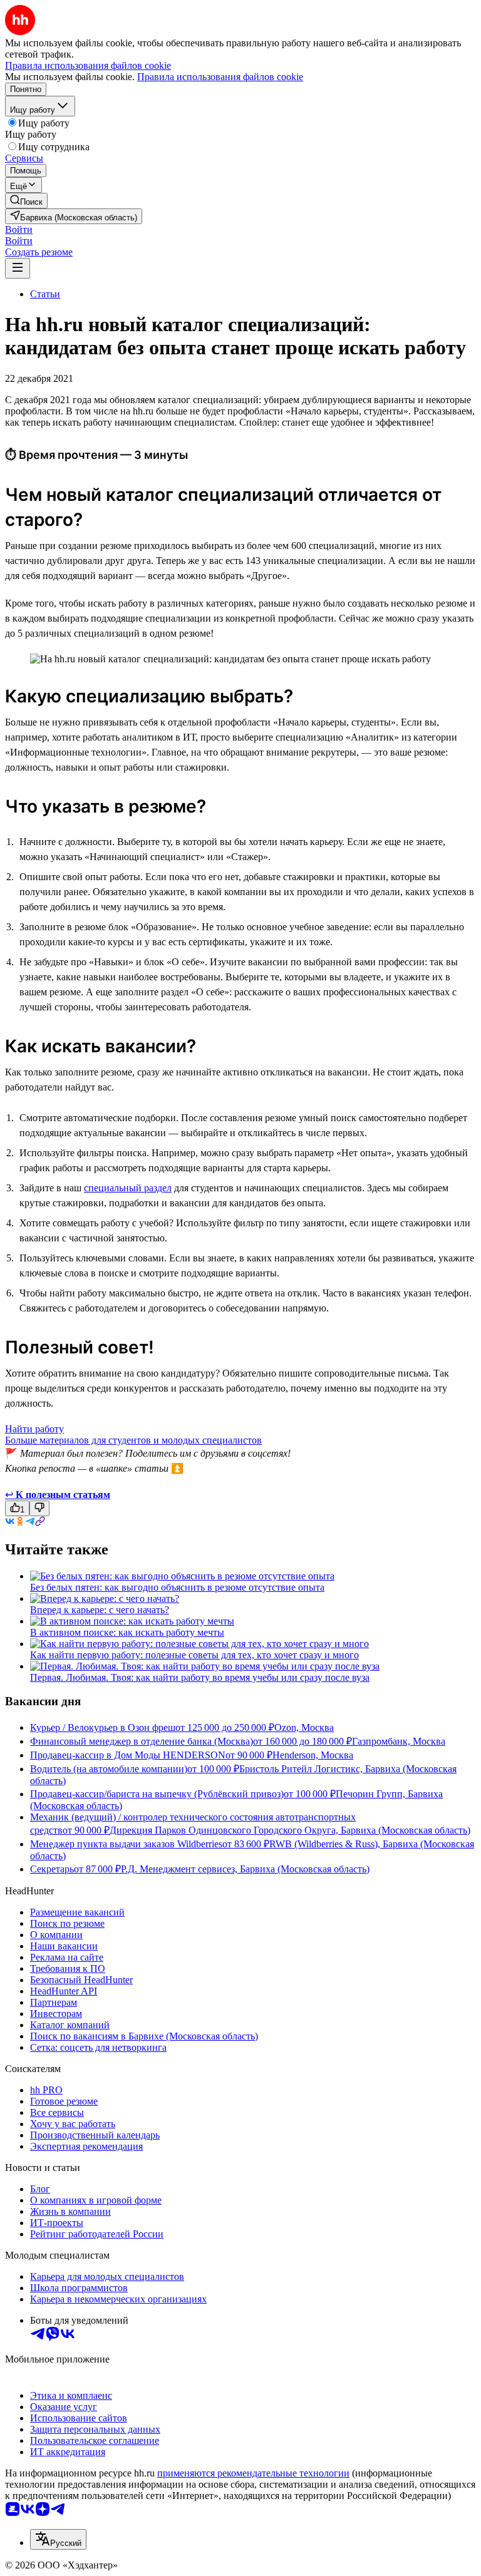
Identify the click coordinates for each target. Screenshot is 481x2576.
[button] (19, 229)
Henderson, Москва (313, 1755)
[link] (26, 201)
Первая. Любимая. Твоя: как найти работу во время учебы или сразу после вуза (200, 1677)
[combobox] (58, 2539)
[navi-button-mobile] (18, 268)
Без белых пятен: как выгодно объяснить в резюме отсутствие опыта (177, 1587)
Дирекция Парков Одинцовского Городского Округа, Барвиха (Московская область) (290, 1830)
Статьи (45, 294)
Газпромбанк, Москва (399, 1741)
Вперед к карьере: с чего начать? (100, 1610)
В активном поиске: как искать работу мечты (127, 1632)
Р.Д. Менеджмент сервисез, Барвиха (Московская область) (245, 1869)
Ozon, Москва (304, 1727)
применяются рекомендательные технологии (253, 2473)
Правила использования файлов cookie (220, 77)
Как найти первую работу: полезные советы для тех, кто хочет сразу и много (194, 1655)
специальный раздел (128, 1188)
